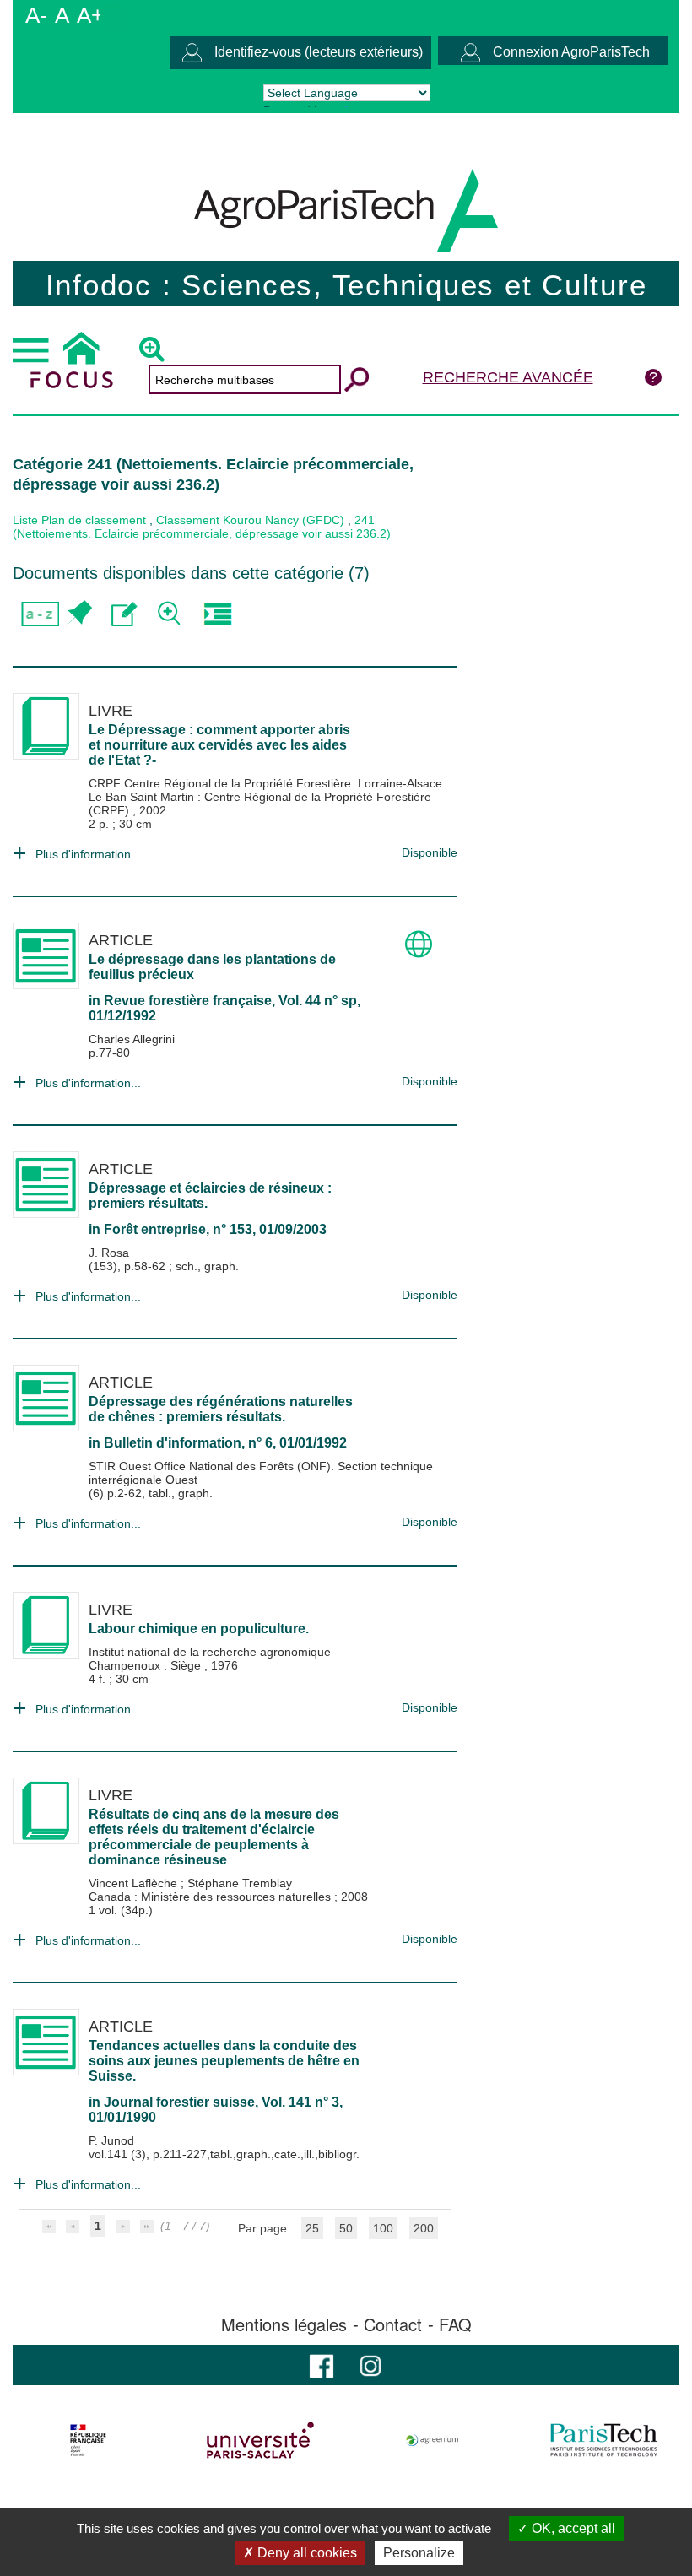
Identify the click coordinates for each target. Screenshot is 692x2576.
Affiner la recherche (171, 614)
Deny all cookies (305, 2553)
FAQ (455, 2324)
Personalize (419, 2553)
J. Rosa (109, 1253)
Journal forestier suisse (179, 2102)
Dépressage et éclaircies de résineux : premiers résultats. (210, 1196)
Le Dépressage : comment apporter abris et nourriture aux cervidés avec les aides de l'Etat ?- (219, 745)
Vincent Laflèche (135, 1883)
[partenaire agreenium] (432, 2440)
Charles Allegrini (132, 1039)
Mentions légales (284, 2324)
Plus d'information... (88, 854)
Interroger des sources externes (217, 614)
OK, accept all (572, 2528)
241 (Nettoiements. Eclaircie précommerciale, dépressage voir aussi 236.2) (202, 527)
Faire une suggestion (124, 614)
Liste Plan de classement (79, 520)
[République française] (88, 2440)
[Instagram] (370, 2365)
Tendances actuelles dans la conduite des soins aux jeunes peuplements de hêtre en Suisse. (224, 2061)
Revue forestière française (188, 1001)
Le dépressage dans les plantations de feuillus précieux (212, 967)
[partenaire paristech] (604, 2440)
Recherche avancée (508, 377)
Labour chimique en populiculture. (199, 1629)
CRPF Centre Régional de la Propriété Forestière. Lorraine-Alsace (265, 783)
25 (312, 2228)
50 (346, 2228)
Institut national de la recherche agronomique (210, 1652)
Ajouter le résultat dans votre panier (78, 614)
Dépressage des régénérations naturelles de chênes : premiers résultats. (221, 1409)
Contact (393, 2324)
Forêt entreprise (155, 1229)
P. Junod (111, 2140)
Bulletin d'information (173, 1443)
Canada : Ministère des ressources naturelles (211, 1897)
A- (36, 15)
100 (383, 2228)
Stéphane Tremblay (240, 1883)
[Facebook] (322, 2365)
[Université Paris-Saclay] (260, 2440)
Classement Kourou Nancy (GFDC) (250, 520)
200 (424, 2228)
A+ (90, 15)
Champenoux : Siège (146, 1665)
